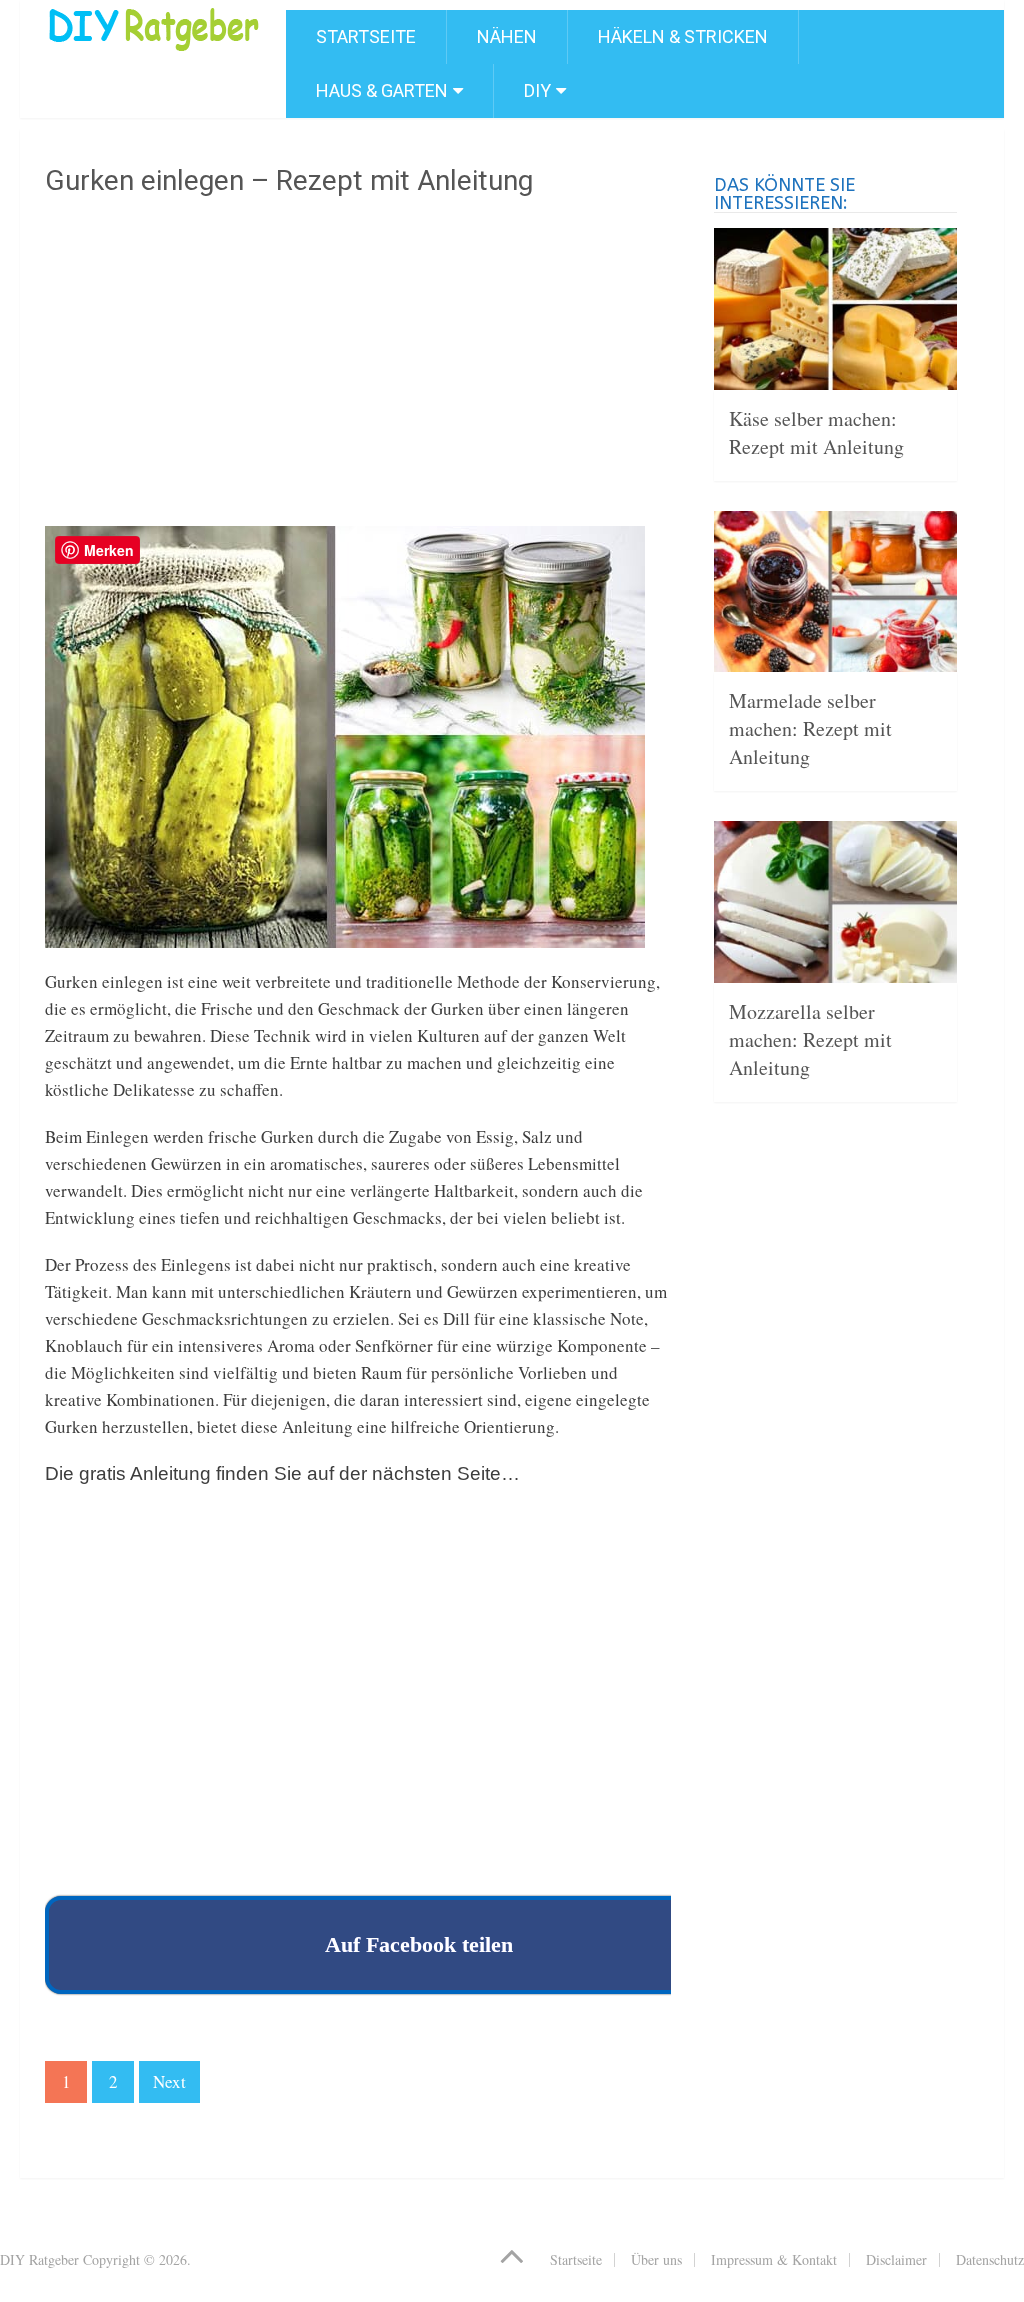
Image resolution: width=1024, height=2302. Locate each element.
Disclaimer (896, 2259)
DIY (537, 90)
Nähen (507, 36)
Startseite (366, 36)
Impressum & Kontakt (774, 2259)
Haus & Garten (382, 90)
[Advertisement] (358, 369)
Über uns (656, 2259)
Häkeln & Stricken (683, 36)
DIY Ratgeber (39, 2259)
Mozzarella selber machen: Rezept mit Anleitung (810, 1039)
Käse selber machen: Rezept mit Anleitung (816, 432)
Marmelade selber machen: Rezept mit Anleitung (810, 728)
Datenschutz (990, 2259)
